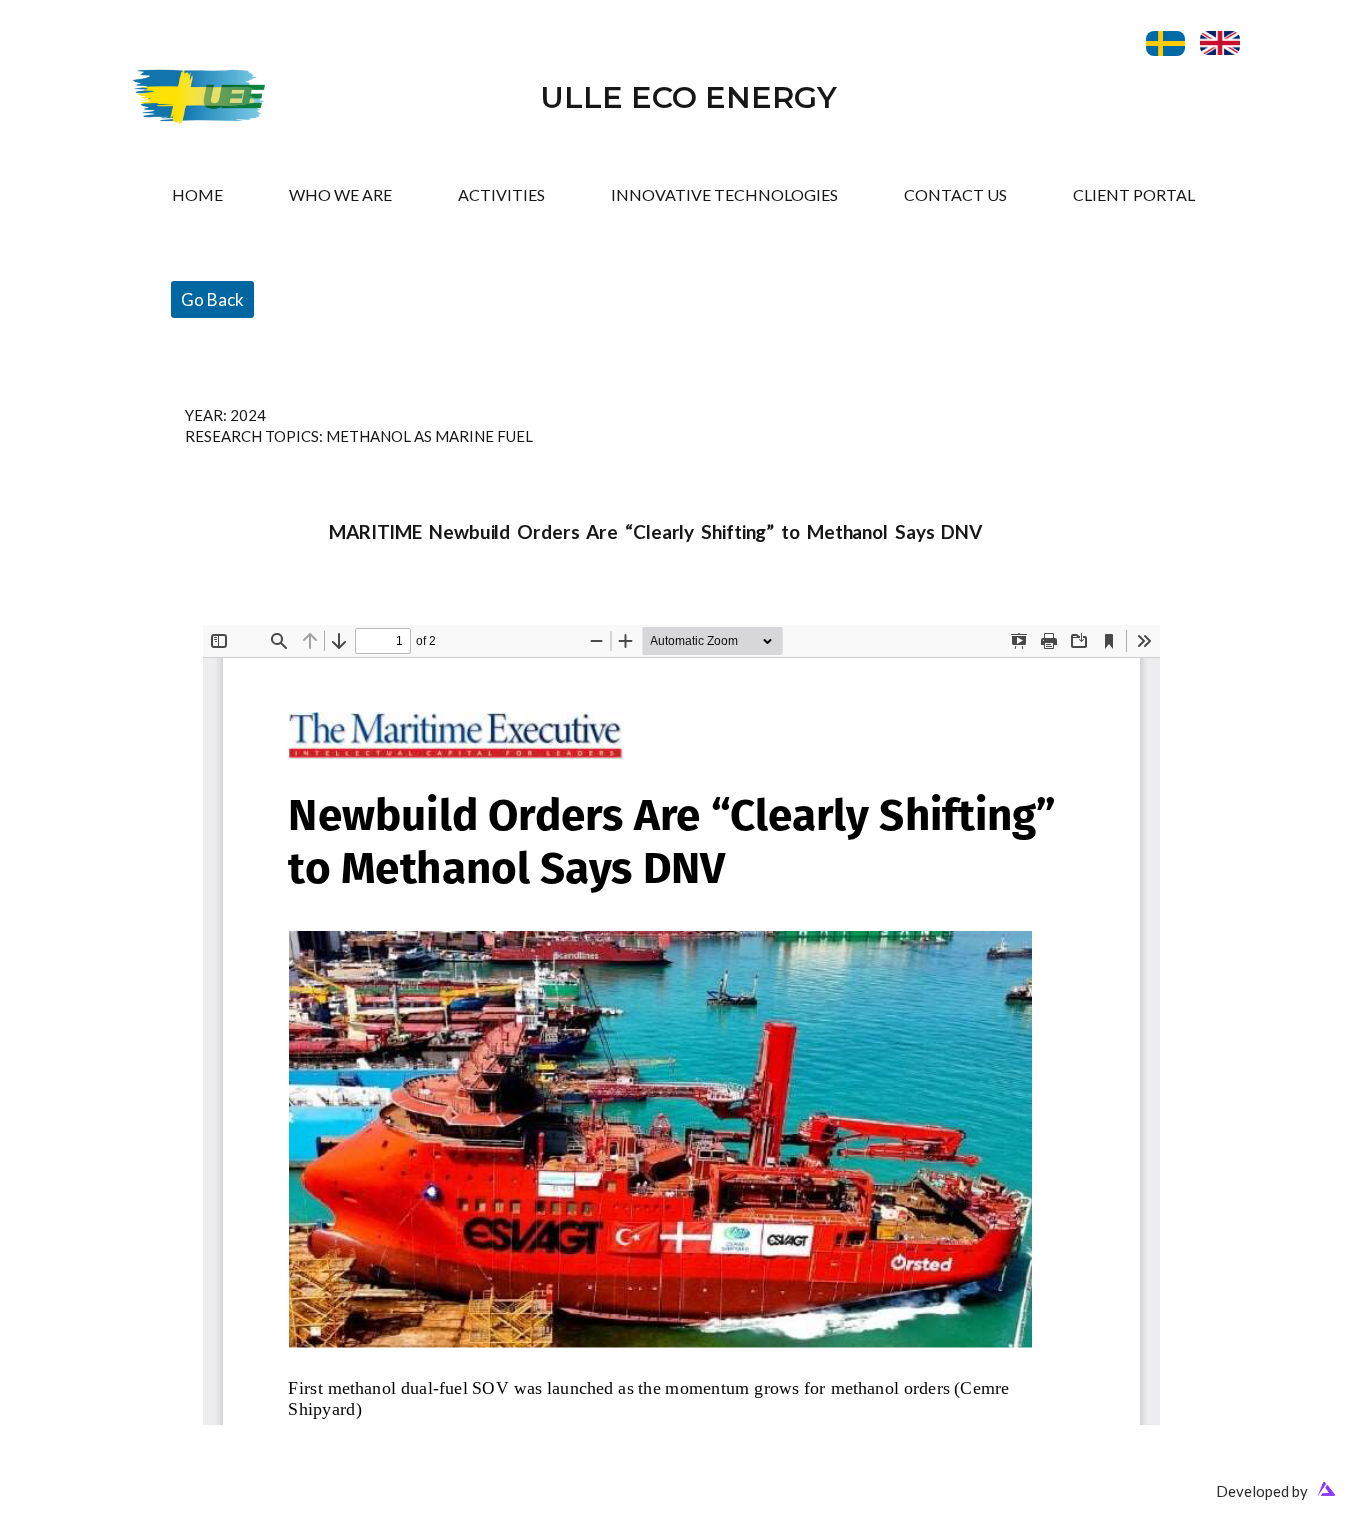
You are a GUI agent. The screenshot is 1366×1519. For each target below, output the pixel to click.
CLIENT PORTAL (1134, 194)
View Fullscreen (255, 610)
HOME (197, 194)
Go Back (212, 299)
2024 (248, 415)
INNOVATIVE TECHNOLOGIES (724, 194)
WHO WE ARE (340, 194)
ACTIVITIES (501, 194)
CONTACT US (955, 194)
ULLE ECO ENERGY (688, 97)
